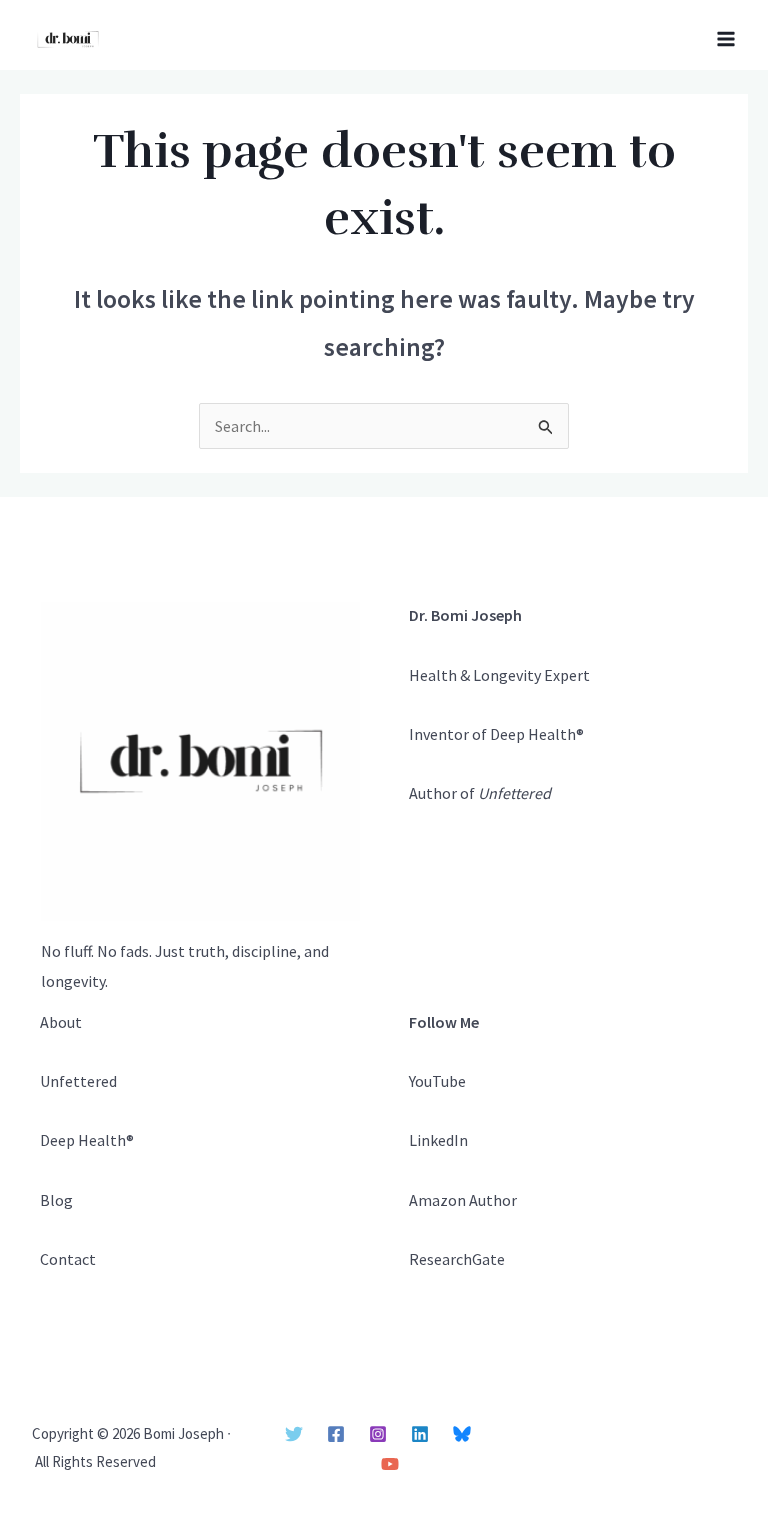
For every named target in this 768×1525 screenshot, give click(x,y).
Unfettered (78, 1081)
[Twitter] (294, 1434)
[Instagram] (378, 1434)
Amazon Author (463, 1200)
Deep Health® (87, 1140)
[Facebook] (336, 1434)
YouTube (437, 1081)
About (61, 1022)
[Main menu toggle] (726, 39)
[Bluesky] (462, 1434)
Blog (56, 1200)
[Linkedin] (420, 1434)
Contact (68, 1259)
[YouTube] (390, 1464)
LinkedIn (438, 1140)
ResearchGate (457, 1259)
